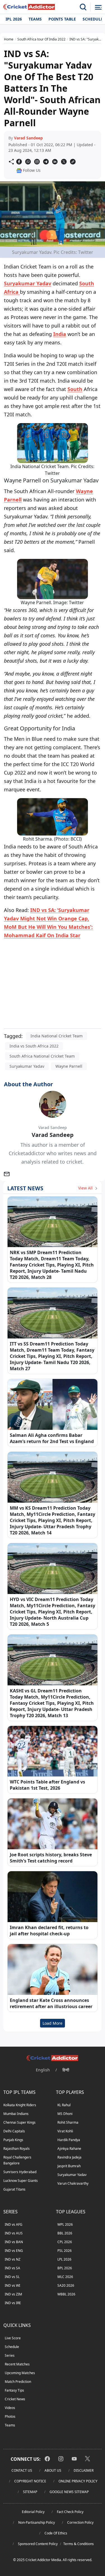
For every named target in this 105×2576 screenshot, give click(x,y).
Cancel (87, 69)
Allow (62, 69)
